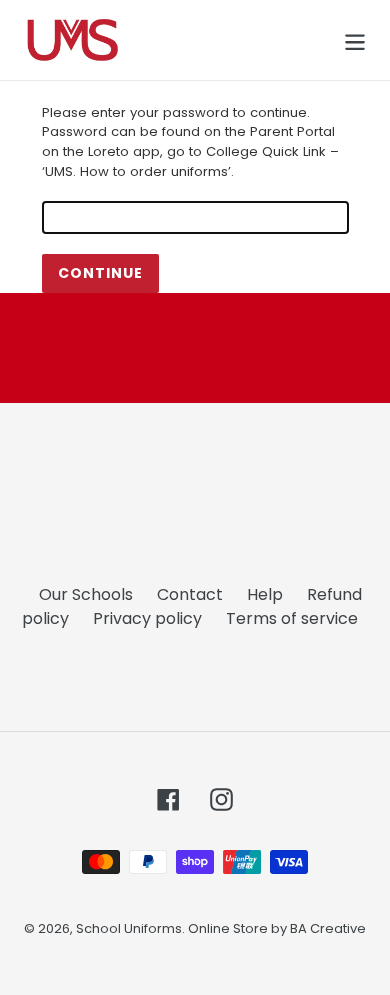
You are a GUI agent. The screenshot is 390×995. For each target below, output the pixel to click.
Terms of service (292, 618)
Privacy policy (147, 618)
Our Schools (86, 594)
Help (265, 594)
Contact (190, 594)
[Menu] (355, 40)
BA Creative (328, 928)
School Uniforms (129, 928)
